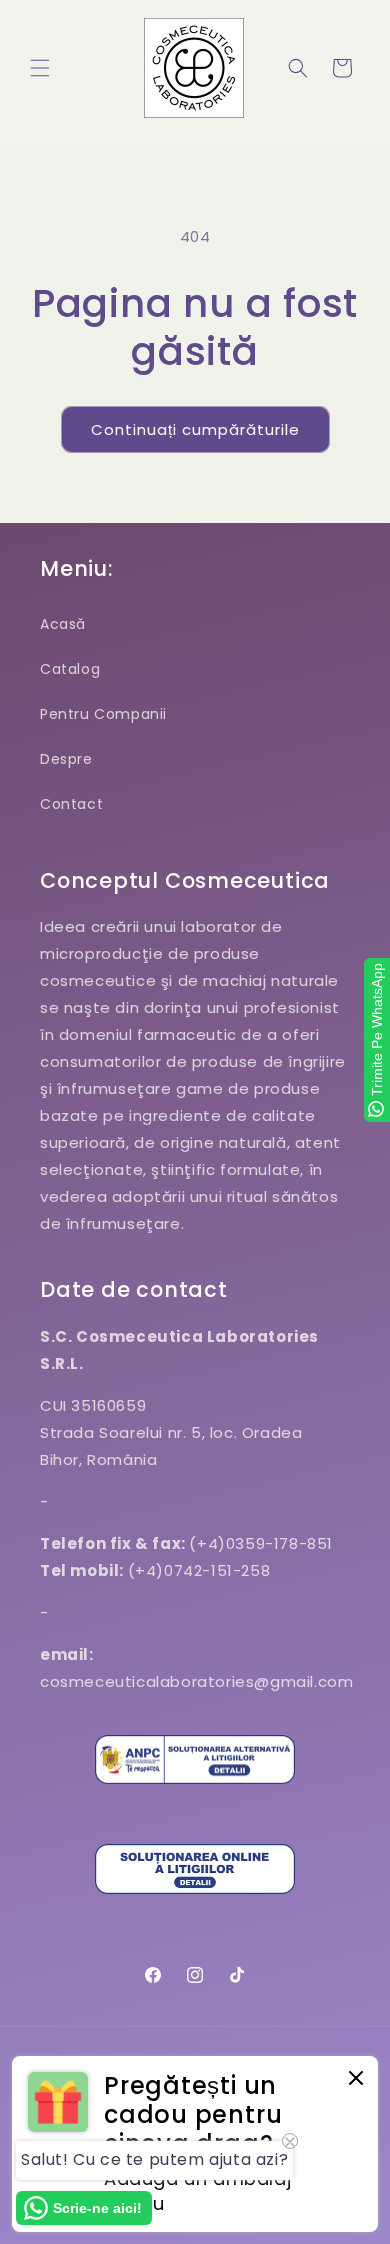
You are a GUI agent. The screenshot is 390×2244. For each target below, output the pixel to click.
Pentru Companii (103, 714)
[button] (40, 68)
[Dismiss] (356, 2079)
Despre (66, 759)
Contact (71, 804)
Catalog (70, 669)
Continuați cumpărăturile (195, 429)
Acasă (63, 624)
